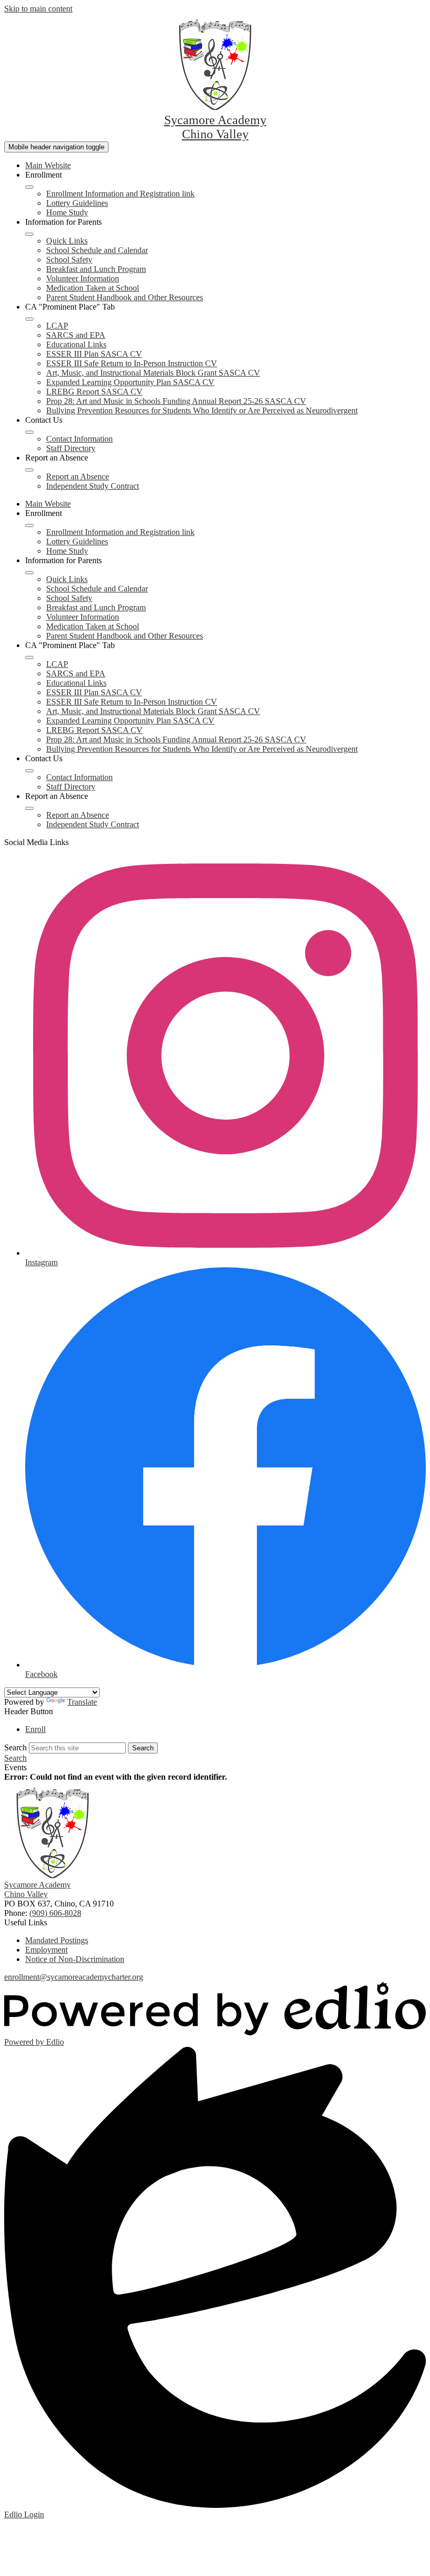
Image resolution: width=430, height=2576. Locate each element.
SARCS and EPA (76, 335)
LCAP (57, 326)
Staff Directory (71, 448)
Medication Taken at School (93, 288)
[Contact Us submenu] (29, 432)
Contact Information (79, 439)
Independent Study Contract (93, 486)
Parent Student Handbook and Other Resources (125, 297)
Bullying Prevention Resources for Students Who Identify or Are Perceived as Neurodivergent (202, 410)
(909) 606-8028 (55, 1913)
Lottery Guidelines (77, 203)
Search (15, 1747)
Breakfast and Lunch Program (96, 269)
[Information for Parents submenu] (29, 234)
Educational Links (76, 344)
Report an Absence (78, 476)
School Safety (69, 260)
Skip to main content (38, 9)
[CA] (29, 319)
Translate (82, 1702)
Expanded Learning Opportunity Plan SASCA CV (130, 382)
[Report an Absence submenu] (29, 470)
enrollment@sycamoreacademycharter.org (74, 1977)
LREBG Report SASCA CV (94, 392)
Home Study (67, 212)
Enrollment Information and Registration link (120, 194)
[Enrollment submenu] (29, 187)
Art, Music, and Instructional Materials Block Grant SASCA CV (153, 373)
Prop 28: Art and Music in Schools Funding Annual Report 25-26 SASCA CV (176, 401)
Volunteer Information (83, 278)
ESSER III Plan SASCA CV (94, 354)
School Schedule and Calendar (97, 250)
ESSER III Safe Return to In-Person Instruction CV (132, 363)
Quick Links (67, 241)
